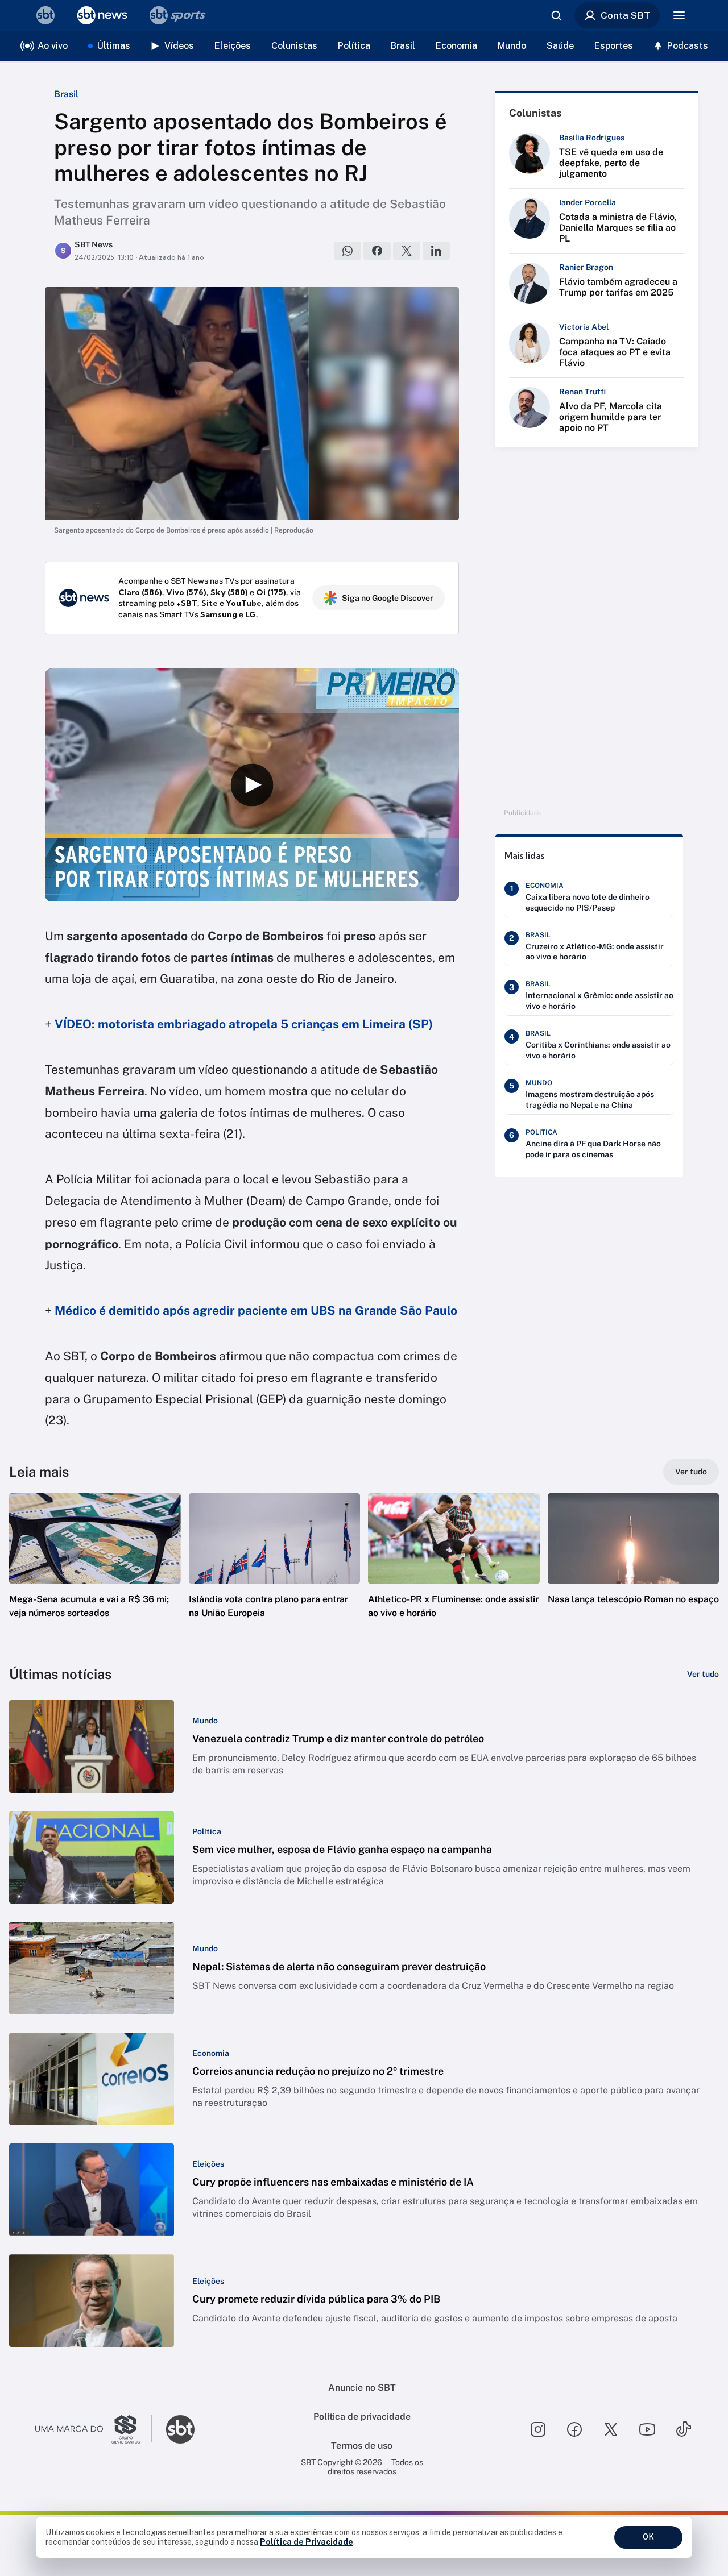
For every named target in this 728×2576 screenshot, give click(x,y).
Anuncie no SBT (362, 2388)
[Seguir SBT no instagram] (538, 2429)
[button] (95, 1573)
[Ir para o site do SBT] (180, 2429)
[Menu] (679, 15)
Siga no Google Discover (388, 598)
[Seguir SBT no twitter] (611, 2429)
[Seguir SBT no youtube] (647, 2429)
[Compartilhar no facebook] (377, 251)
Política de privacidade (362, 2417)
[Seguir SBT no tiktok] (684, 2429)
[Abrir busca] (556, 15)
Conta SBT (625, 15)
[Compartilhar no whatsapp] (348, 251)
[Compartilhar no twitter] (407, 251)
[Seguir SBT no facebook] (574, 2429)
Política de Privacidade (307, 2542)
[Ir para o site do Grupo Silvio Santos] (94, 2429)
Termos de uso (362, 2446)
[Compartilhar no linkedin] (436, 251)
